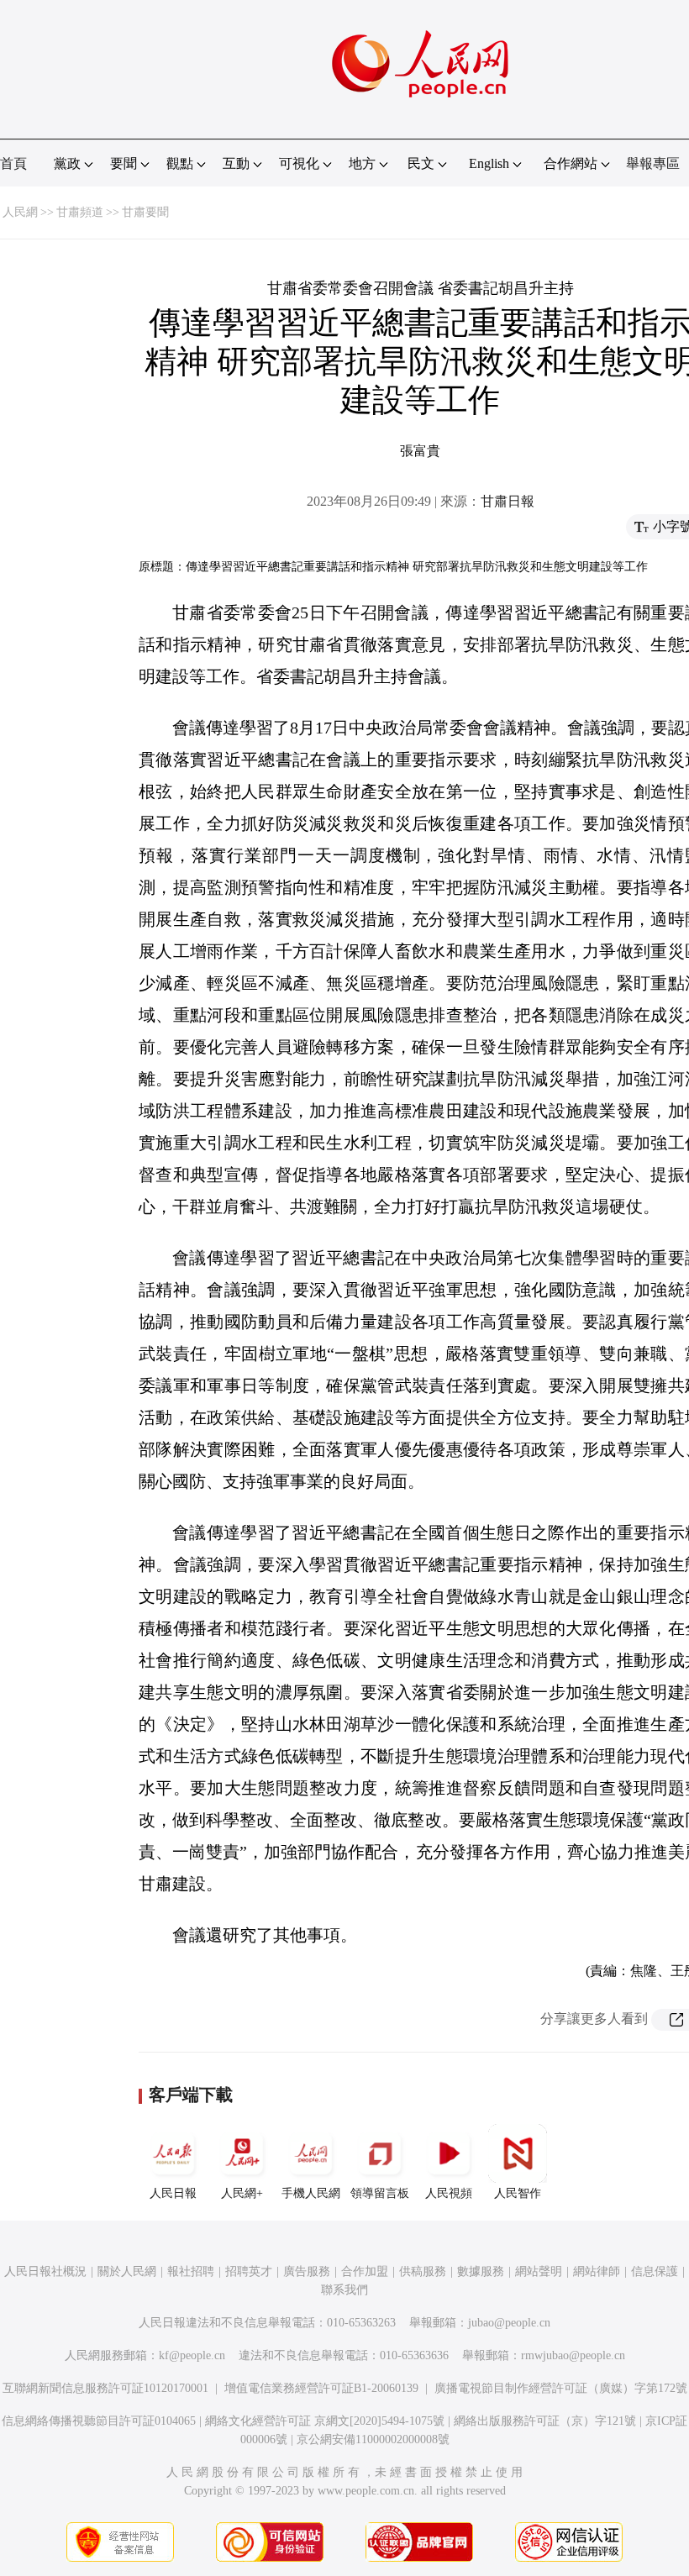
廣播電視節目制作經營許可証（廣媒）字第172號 (561, 2388)
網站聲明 (539, 2271)
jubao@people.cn (509, 2323)
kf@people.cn (192, 2355)
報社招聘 (191, 2271)
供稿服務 (423, 2271)
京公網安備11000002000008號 (373, 2439)
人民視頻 (449, 2193)
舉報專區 (653, 163)
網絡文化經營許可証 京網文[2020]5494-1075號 (325, 2421)
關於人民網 (127, 2271)
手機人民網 (311, 2193)
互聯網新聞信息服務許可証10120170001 (105, 2388)
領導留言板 (380, 2193)
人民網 (20, 212)
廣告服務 (307, 2271)
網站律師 (597, 2271)
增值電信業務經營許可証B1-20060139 (321, 2388)
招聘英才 (249, 2271)
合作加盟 (365, 2271)
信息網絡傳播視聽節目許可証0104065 (99, 2421)
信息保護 (655, 2271)
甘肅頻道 (80, 212)
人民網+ (242, 2193)
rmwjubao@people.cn (573, 2355)
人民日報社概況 (45, 2271)
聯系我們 (344, 2290)
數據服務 (481, 2271)
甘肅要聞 (145, 212)
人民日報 (173, 2193)
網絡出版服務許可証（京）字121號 (545, 2421)
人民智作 (518, 2193)
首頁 (13, 163)
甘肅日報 (508, 501)
